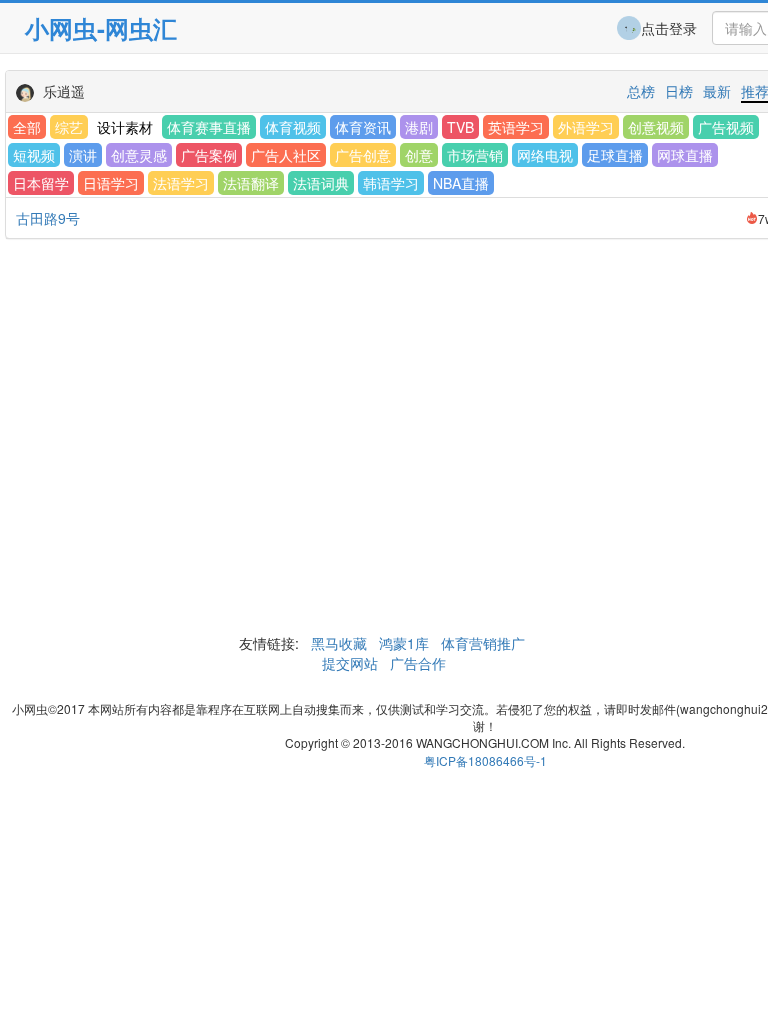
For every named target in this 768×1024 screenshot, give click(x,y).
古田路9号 (48, 218)
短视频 (34, 155)
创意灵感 (139, 155)
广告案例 (209, 155)
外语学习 (586, 127)
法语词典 (321, 183)
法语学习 (181, 183)
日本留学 (41, 183)
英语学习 (516, 127)
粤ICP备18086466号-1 (485, 760)
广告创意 (363, 155)
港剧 (419, 127)
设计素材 (125, 127)
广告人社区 (286, 155)
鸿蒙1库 (404, 643)
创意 (419, 155)
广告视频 (726, 127)
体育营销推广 (483, 643)
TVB (460, 127)
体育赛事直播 (209, 127)
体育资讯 (363, 127)
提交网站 (352, 663)
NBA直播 (461, 183)
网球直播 (685, 155)
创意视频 (656, 127)
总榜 (641, 91)
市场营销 (475, 155)
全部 (27, 127)
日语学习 (111, 183)
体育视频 (293, 127)
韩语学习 (391, 183)
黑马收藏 (339, 643)
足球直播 (615, 155)
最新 (717, 91)
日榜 (679, 91)
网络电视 (545, 155)
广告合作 (416, 663)
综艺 (69, 127)
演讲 (83, 155)
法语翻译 (251, 183)
